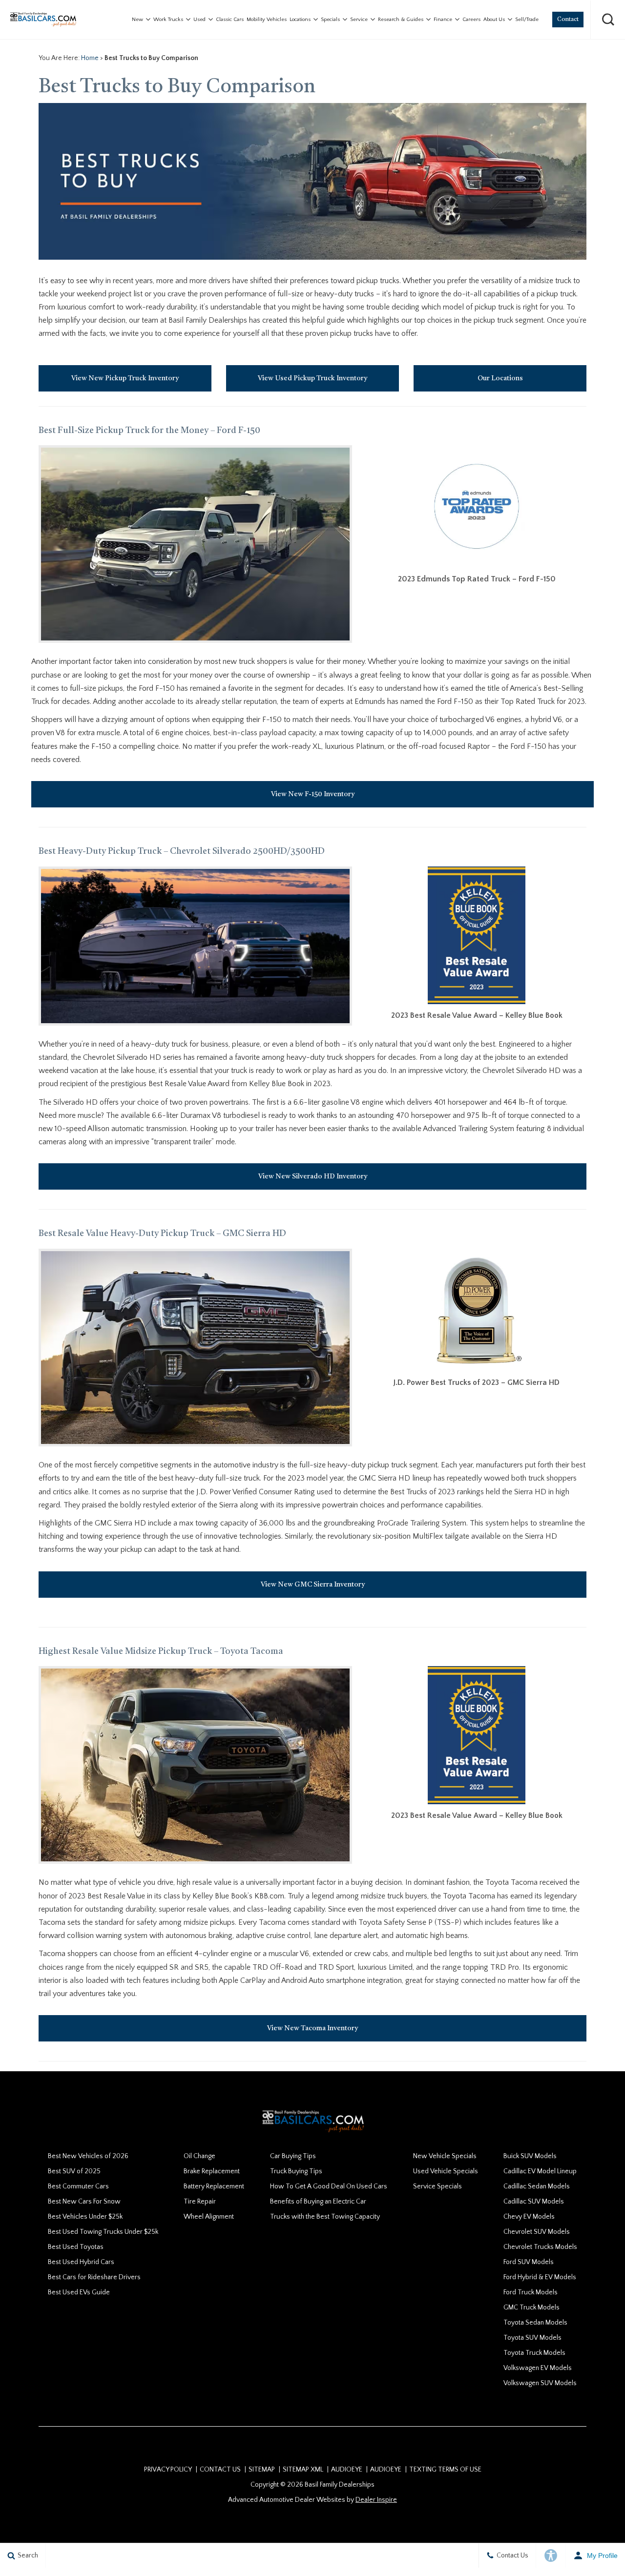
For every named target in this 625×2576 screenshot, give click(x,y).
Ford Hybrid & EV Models (540, 2277)
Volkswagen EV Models (538, 2368)
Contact (568, 20)
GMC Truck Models (531, 2308)
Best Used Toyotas (76, 2247)
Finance (443, 20)
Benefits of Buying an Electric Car (318, 2202)
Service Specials (437, 2186)
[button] (608, 20)
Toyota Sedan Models (535, 2323)
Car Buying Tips (293, 2156)
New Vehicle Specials (445, 2156)
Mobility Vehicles (267, 20)
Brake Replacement (212, 2171)
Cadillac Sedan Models (537, 2186)
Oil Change (199, 2156)
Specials (330, 20)
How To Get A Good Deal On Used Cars (329, 2186)
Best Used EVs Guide (79, 2292)
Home (90, 58)
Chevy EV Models (529, 2217)
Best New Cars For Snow (84, 2202)
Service (359, 20)
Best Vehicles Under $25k (85, 2217)
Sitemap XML (303, 2470)
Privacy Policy (168, 2470)
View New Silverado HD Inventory (313, 1176)
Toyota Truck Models (534, 2353)
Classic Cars (230, 20)
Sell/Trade (527, 20)
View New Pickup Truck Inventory (125, 378)
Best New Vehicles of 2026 (88, 2156)
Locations (300, 20)
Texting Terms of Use (445, 2470)
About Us (494, 20)
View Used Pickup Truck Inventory (312, 378)
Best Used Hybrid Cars (81, 2262)
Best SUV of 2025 (74, 2171)
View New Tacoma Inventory (312, 2028)
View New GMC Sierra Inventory (313, 1585)
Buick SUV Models (530, 2156)
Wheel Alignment (209, 2217)
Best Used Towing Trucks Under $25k (103, 2232)
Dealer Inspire (376, 2500)
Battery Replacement (214, 2186)
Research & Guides (401, 20)
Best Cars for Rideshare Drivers (94, 2277)
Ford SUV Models (529, 2262)
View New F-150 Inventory (313, 794)
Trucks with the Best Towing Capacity (325, 2217)
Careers (471, 20)
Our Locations (500, 378)
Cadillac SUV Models (534, 2202)
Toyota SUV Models (532, 2338)
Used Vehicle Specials (446, 2171)
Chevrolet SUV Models (537, 2232)
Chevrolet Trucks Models (540, 2247)
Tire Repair (200, 2202)
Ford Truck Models (531, 2292)
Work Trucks (168, 20)
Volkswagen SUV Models (540, 2383)
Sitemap (262, 2470)
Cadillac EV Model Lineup (540, 2171)
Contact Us (220, 2470)
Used (199, 20)
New (137, 20)
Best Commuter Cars (78, 2186)
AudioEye (347, 2470)
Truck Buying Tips (296, 2171)
